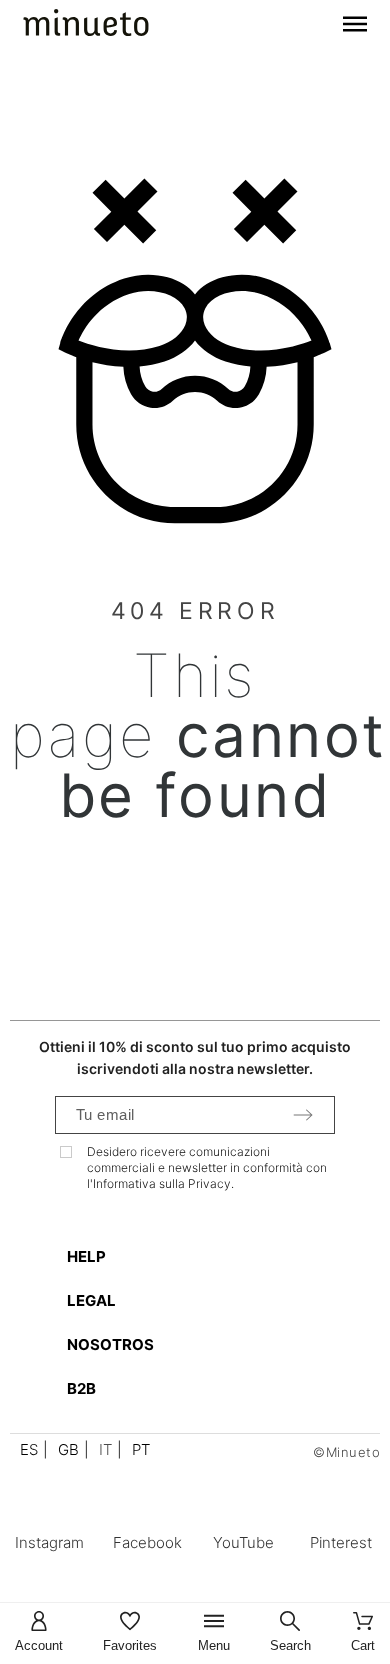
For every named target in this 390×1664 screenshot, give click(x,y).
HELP (86, 1256)
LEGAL (91, 1300)
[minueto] (86, 26)
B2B (81, 1388)
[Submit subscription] (303, 1115)
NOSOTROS (110, 1344)
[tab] (205, 1256)
